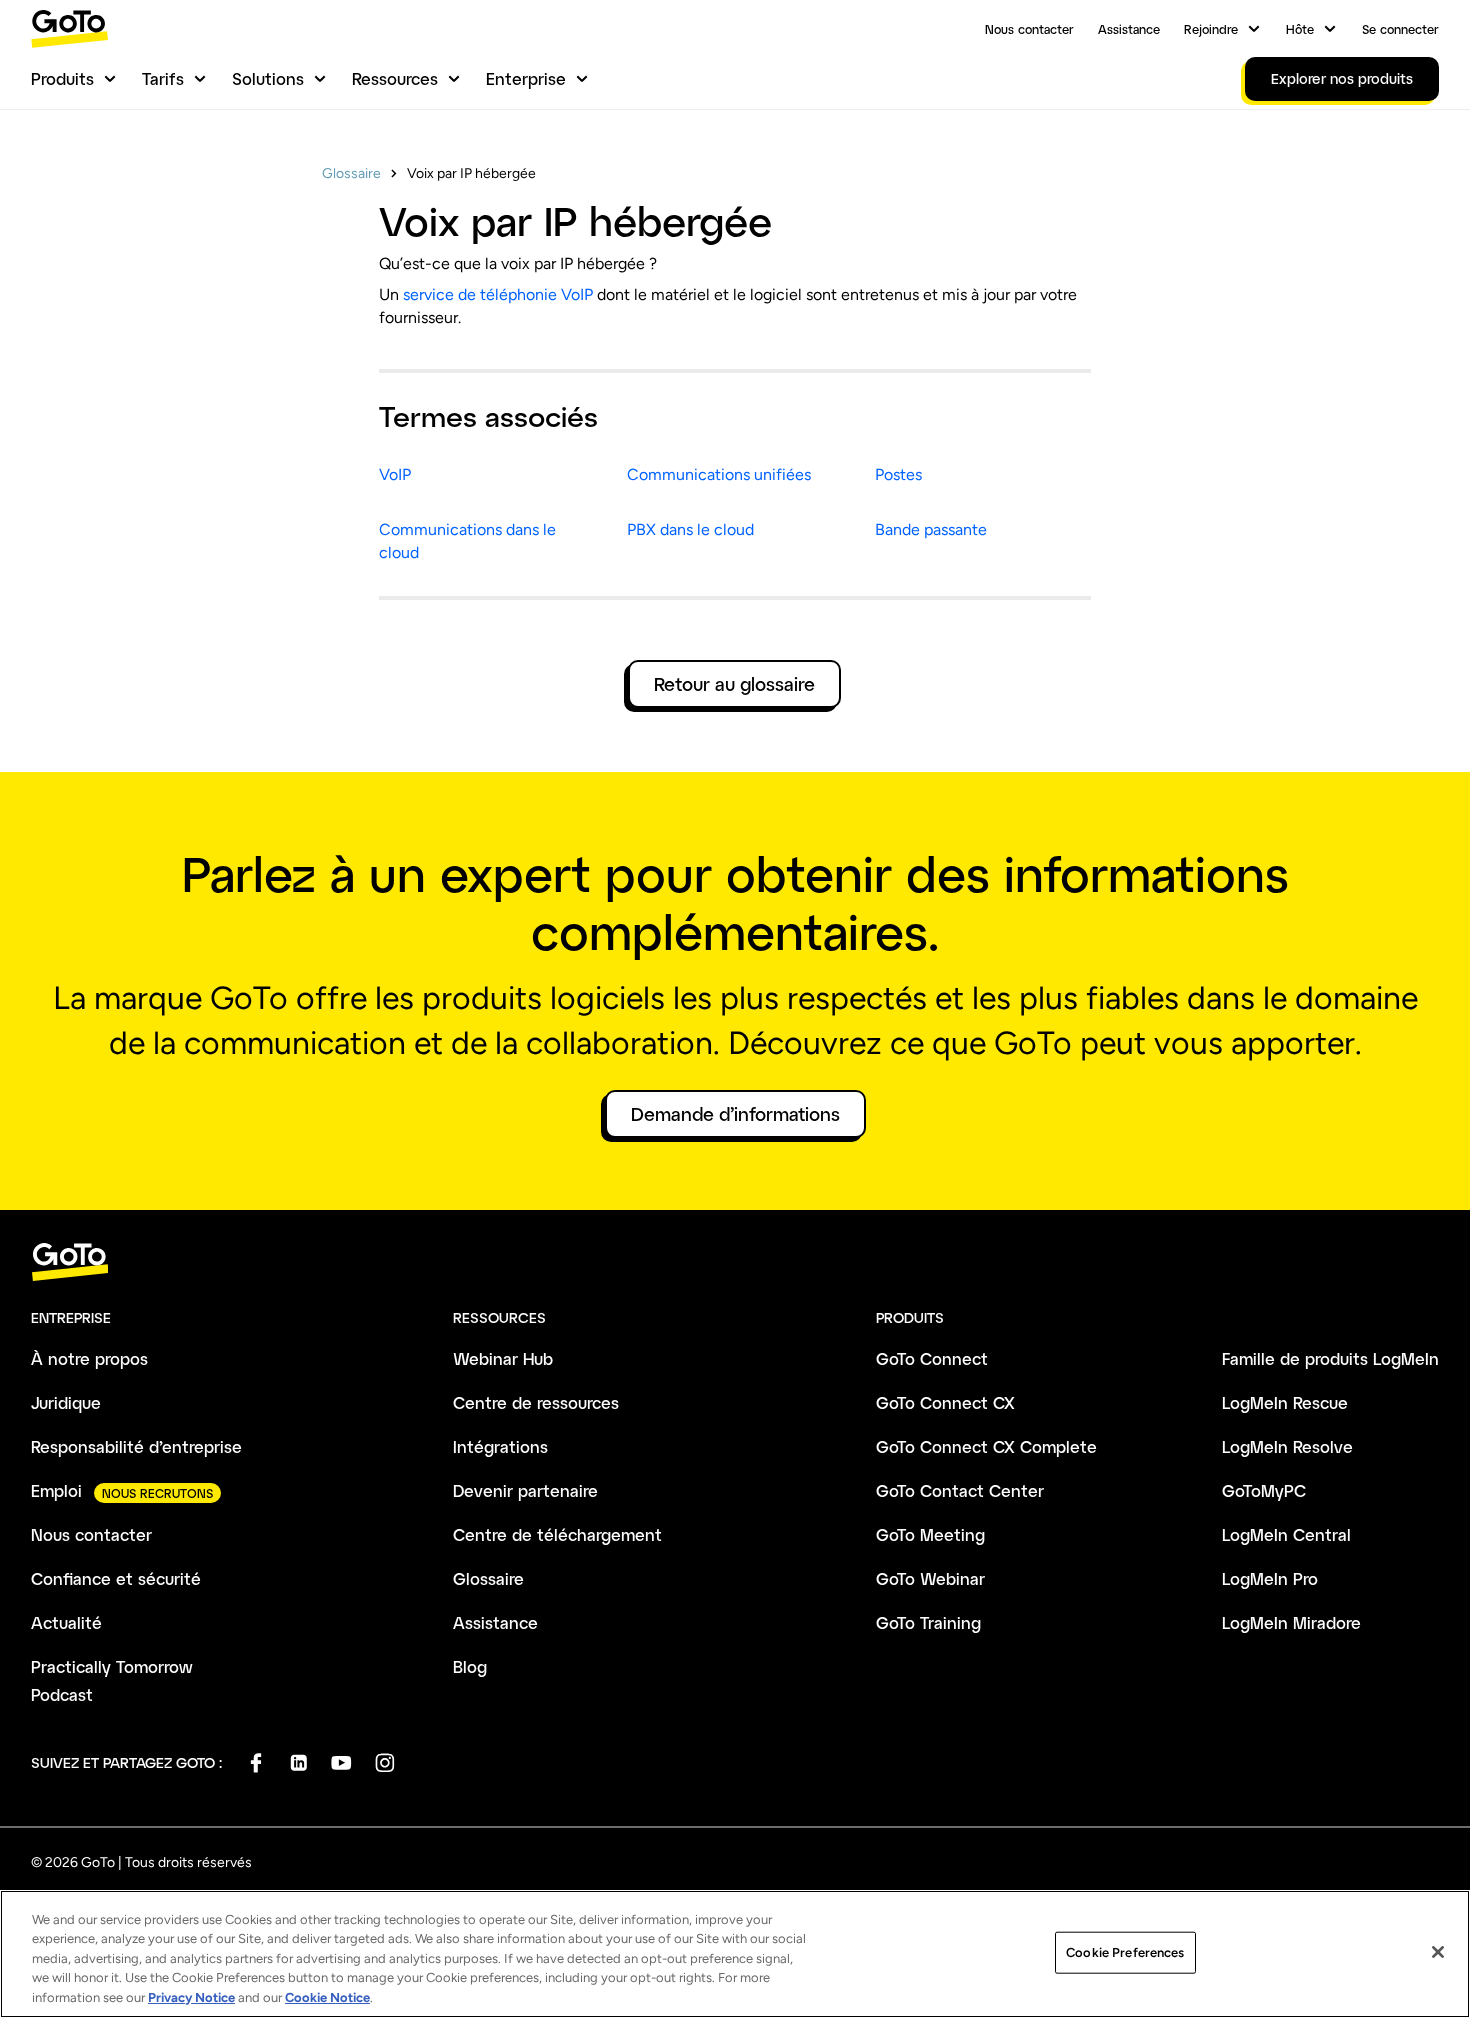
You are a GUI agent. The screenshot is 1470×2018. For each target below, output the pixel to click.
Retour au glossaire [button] (734, 684)
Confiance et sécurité (116, 1578)
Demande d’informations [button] (735, 1114)
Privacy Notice (191, 1997)
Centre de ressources (536, 1402)
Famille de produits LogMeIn (1330, 1358)
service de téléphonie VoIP (498, 294)
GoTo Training (928, 1622)
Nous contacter (1029, 29)
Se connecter (1400, 29)
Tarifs (163, 78)
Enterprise (526, 78)
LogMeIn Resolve (1287, 1446)
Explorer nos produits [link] (1342, 78)
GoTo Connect (932, 1358)
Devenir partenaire (525, 1490)
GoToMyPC (1264, 1490)
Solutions (268, 78)
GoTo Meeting (930, 1534)
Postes (898, 474)
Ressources (395, 78)
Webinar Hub (503, 1358)
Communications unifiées (719, 474)
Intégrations (500, 1446)
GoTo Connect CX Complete (986, 1446)
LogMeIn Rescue (1285, 1402)
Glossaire (351, 173)
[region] (735, 1954)
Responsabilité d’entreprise (136, 1446)
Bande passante (931, 529)
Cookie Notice (327, 1997)
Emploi (56, 1490)
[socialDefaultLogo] (255, 1762)
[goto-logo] (735, 1262)
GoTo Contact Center (960, 1490)
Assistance (1129, 29)
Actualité (66, 1622)
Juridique (66, 1402)
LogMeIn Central (1286, 1534)
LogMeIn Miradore (1291, 1622)
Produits (62, 78)
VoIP (395, 474)
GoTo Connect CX (945, 1402)
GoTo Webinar (930, 1578)
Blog (470, 1666)
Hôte (1300, 29)
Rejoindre (1211, 29)
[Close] (1438, 1952)
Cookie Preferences (1125, 1952)
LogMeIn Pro (1270, 1578)
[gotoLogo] (70, 28)
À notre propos (89, 1358)
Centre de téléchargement (557, 1534)
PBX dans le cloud (690, 529)
